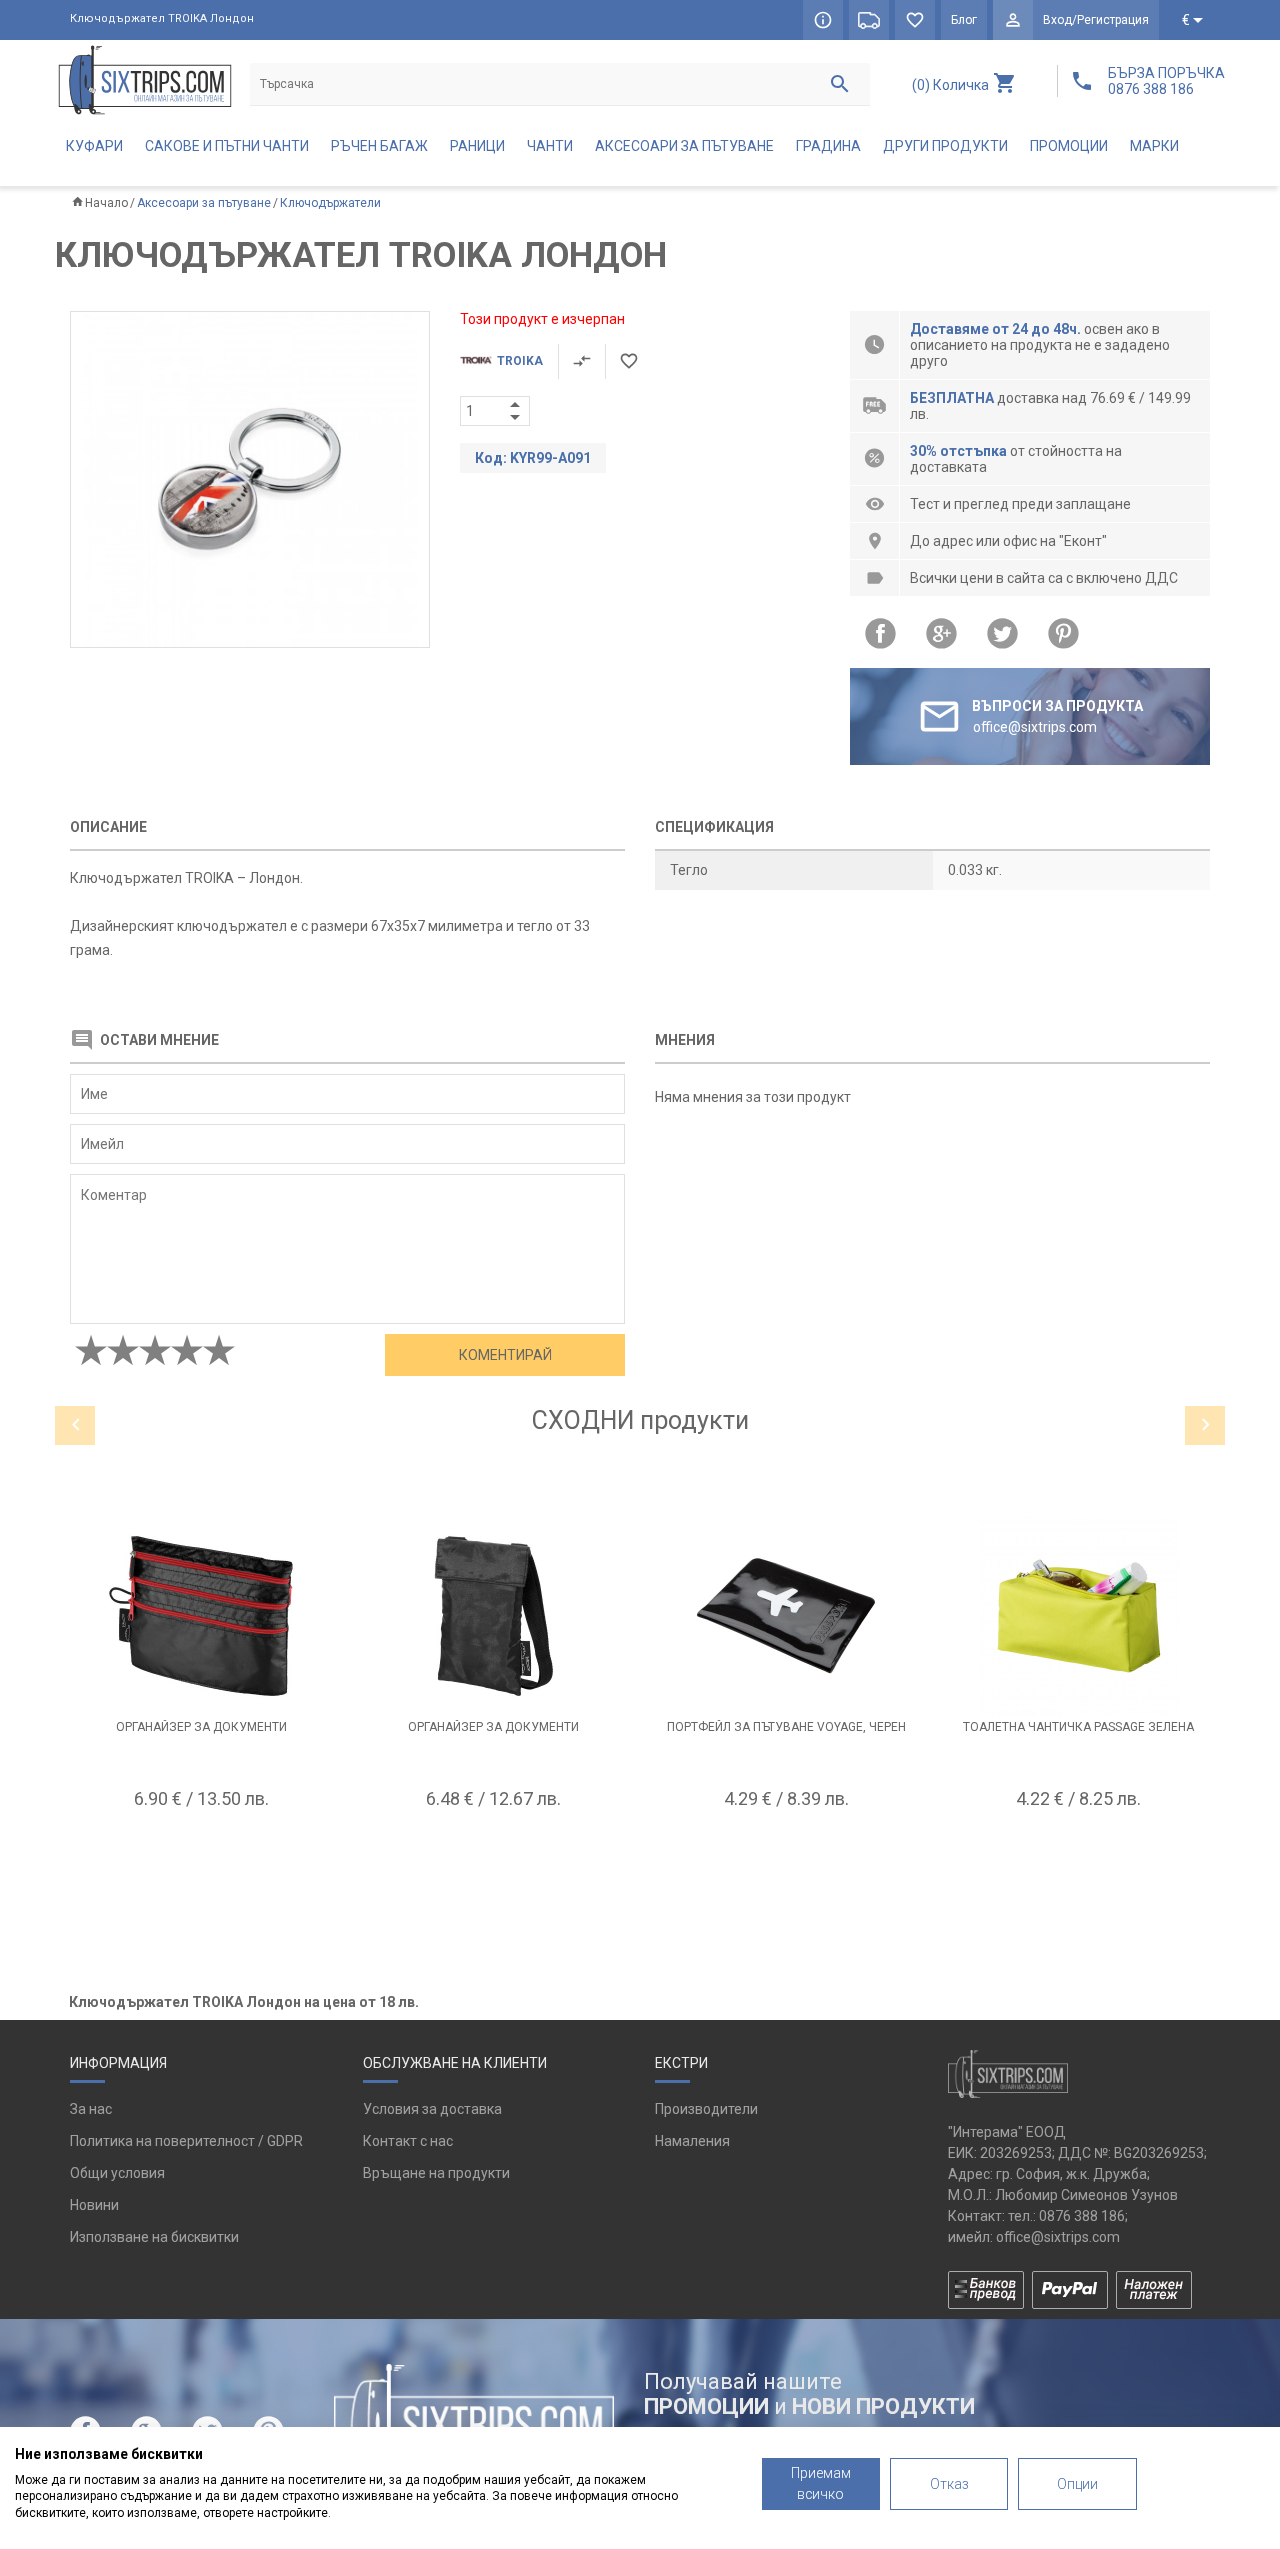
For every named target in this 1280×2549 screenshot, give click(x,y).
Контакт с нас (408, 2141)
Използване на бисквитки (154, 2237)
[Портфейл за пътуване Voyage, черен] (786, 1616)
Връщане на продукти (436, 2173)
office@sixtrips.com (1058, 2237)
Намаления (692, 2141)
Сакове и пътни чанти (227, 146)
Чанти (550, 146)
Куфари (94, 146)
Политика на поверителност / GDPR (186, 2141)
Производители (706, 2109)
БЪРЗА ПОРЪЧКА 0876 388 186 (1166, 81)
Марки (1154, 146)
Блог (964, 20)
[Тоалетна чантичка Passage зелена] (1079, 1616)
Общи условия (117, 2173)
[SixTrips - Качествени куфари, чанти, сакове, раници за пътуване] (145, 79)
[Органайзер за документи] (201, 1616)
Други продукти (945, 146)
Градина (828, 146)
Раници (477, 146)
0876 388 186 (1082, 2216)
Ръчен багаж (379, 146)
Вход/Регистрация (1096, 20)
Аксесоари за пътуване (684, 146)
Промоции (1069, 146)
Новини (94, 2205)
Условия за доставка (432, 2109)
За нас (91, 2109)
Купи (201, 1848)
